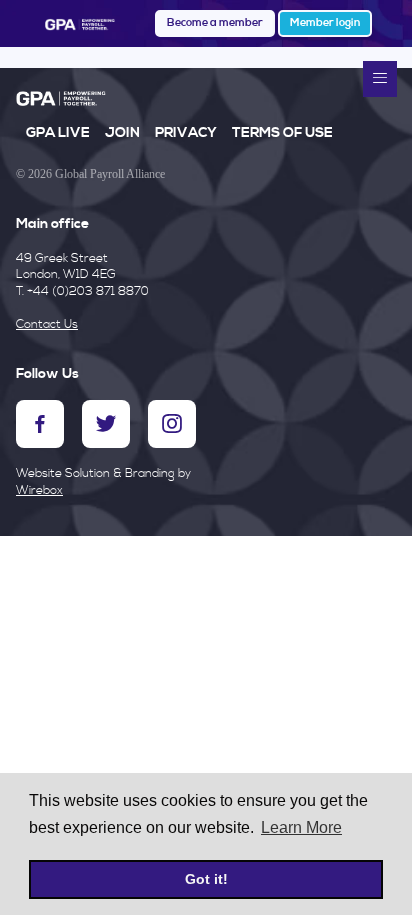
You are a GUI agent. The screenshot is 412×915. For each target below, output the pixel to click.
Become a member (215, 23)
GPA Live (58, 133)
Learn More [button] (301, 827)
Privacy (186, 133)
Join (122, 133)
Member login (325, 23)
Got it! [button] (206, 879)
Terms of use (282, 133)
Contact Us (47, 324)
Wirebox (39, 490)
